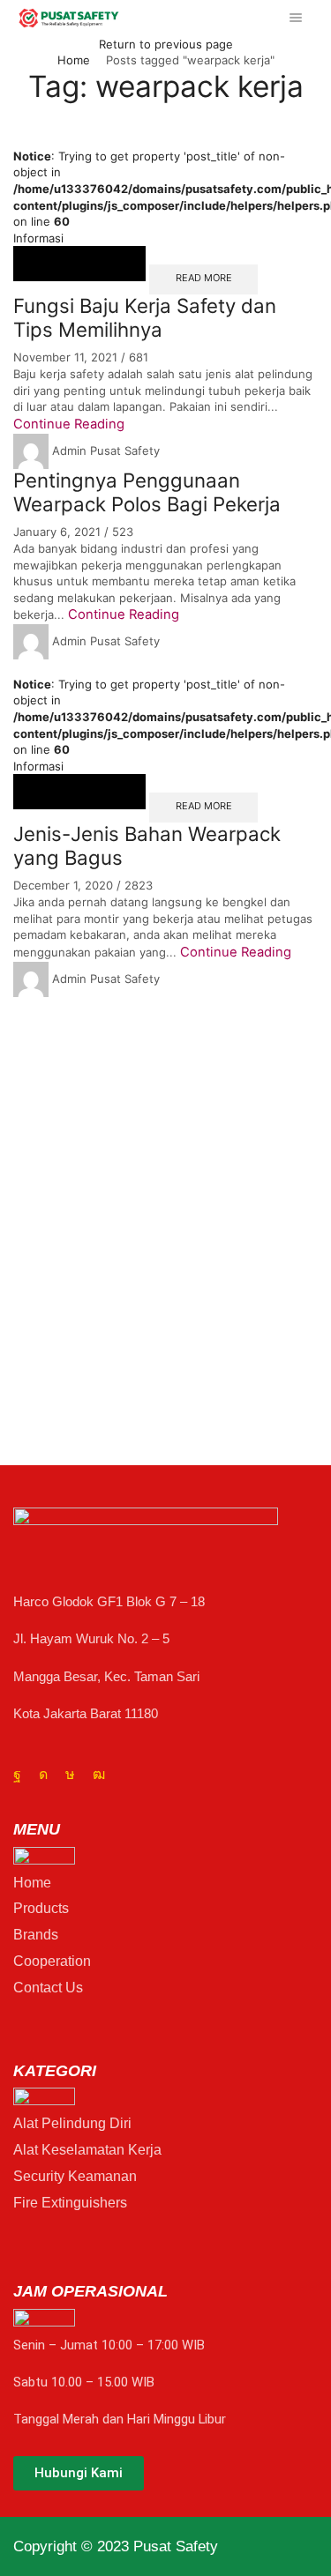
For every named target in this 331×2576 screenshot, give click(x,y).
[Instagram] (43, 1775)
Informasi (38, 238)
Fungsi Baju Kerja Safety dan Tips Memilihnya (145, 317)
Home (74, 60)
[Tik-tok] (70, 1775)
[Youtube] (99, 1775)
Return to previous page (166, 44)
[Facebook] (17, 1775)
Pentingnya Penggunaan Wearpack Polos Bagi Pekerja (147, 492)
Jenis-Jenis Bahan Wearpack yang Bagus (147, 845)
